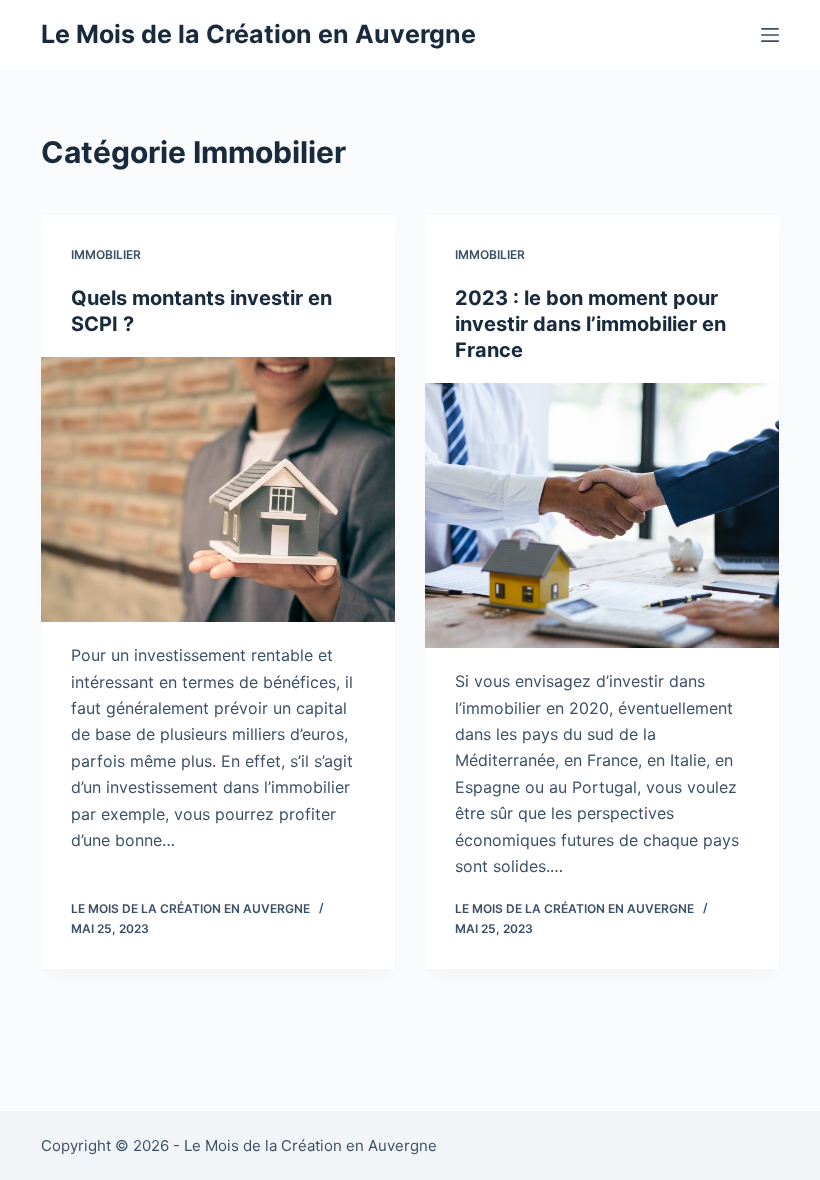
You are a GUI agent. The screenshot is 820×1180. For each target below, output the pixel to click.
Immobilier (106, 254)
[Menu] (770, 35)
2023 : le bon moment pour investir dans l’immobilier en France (590, 324)
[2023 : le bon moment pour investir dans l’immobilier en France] (602, 516)
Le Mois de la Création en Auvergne (258, 34)
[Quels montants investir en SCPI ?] (218, 490)
